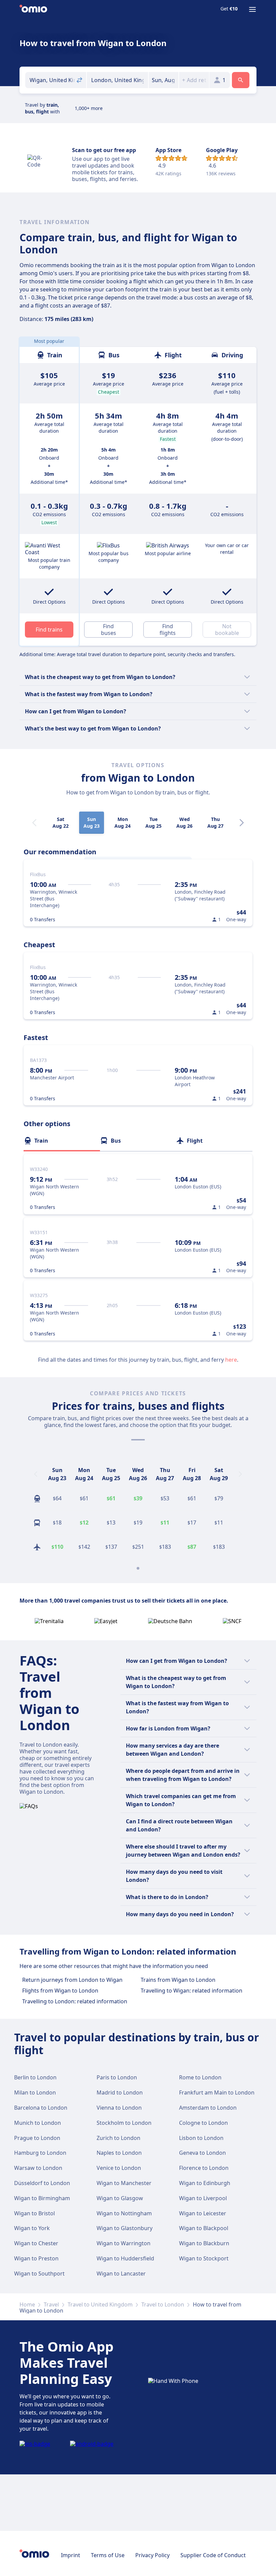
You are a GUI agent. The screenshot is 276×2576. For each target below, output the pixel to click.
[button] (164, 80)
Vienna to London (119, 2108)
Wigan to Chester (36, 2243)
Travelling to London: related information (75, 2001)
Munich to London (38, 2123)
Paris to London (117, 2077)
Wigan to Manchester (124, 2183)
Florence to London (204, 2168)
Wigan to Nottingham (124, 2213)
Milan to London (35, 2092)
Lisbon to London (201, 2138)
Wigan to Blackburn (204, 2243)
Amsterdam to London (208, 2108)
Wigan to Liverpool (203, 2198)
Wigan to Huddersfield (125, 2258)
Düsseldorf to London (42, 2183)
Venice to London (119, 2168)
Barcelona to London (41, 2108)
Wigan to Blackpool (204, 2228)
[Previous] (36, 1474)
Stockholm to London (124, 2123)
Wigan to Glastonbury (125, 2228)
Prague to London (37, 2138)
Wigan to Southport (39, 2274)
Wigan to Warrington (124, 2243)
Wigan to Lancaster (121, 2274)
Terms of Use (108, 2555)
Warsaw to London (38, 2168)
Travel (51, 2304)
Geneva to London (202, 2153)
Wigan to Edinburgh (205, 2183)
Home (27, 2304)
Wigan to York (32, 2228)
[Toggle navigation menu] (252, 9)
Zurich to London (118, 2138)
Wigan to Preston (36, 2258)
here (231, 1360)
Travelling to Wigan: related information (192, 1991)
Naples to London (119, 2153)
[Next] (242, 823)
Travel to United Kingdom (100, 2304)
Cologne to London (203, 2123)
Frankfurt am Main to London (217, 2092)
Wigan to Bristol (34, 2213)
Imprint (71, 2555)
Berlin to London (35, 2077)
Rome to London (200, 2077)
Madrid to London (120, 2092)
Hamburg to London (40, 2153)
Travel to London (163, 2304)
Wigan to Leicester (203, 2213)
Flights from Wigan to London (60, 1991)
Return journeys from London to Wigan (72, 1980)
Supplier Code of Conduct (213, 2555)
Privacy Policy (152, 2555)
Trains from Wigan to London (178, 1980)
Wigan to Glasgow (120, 2198)
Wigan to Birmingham (42, 2198)
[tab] (62, 1141)
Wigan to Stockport (204, 2258)
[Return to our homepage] (33, 9)
